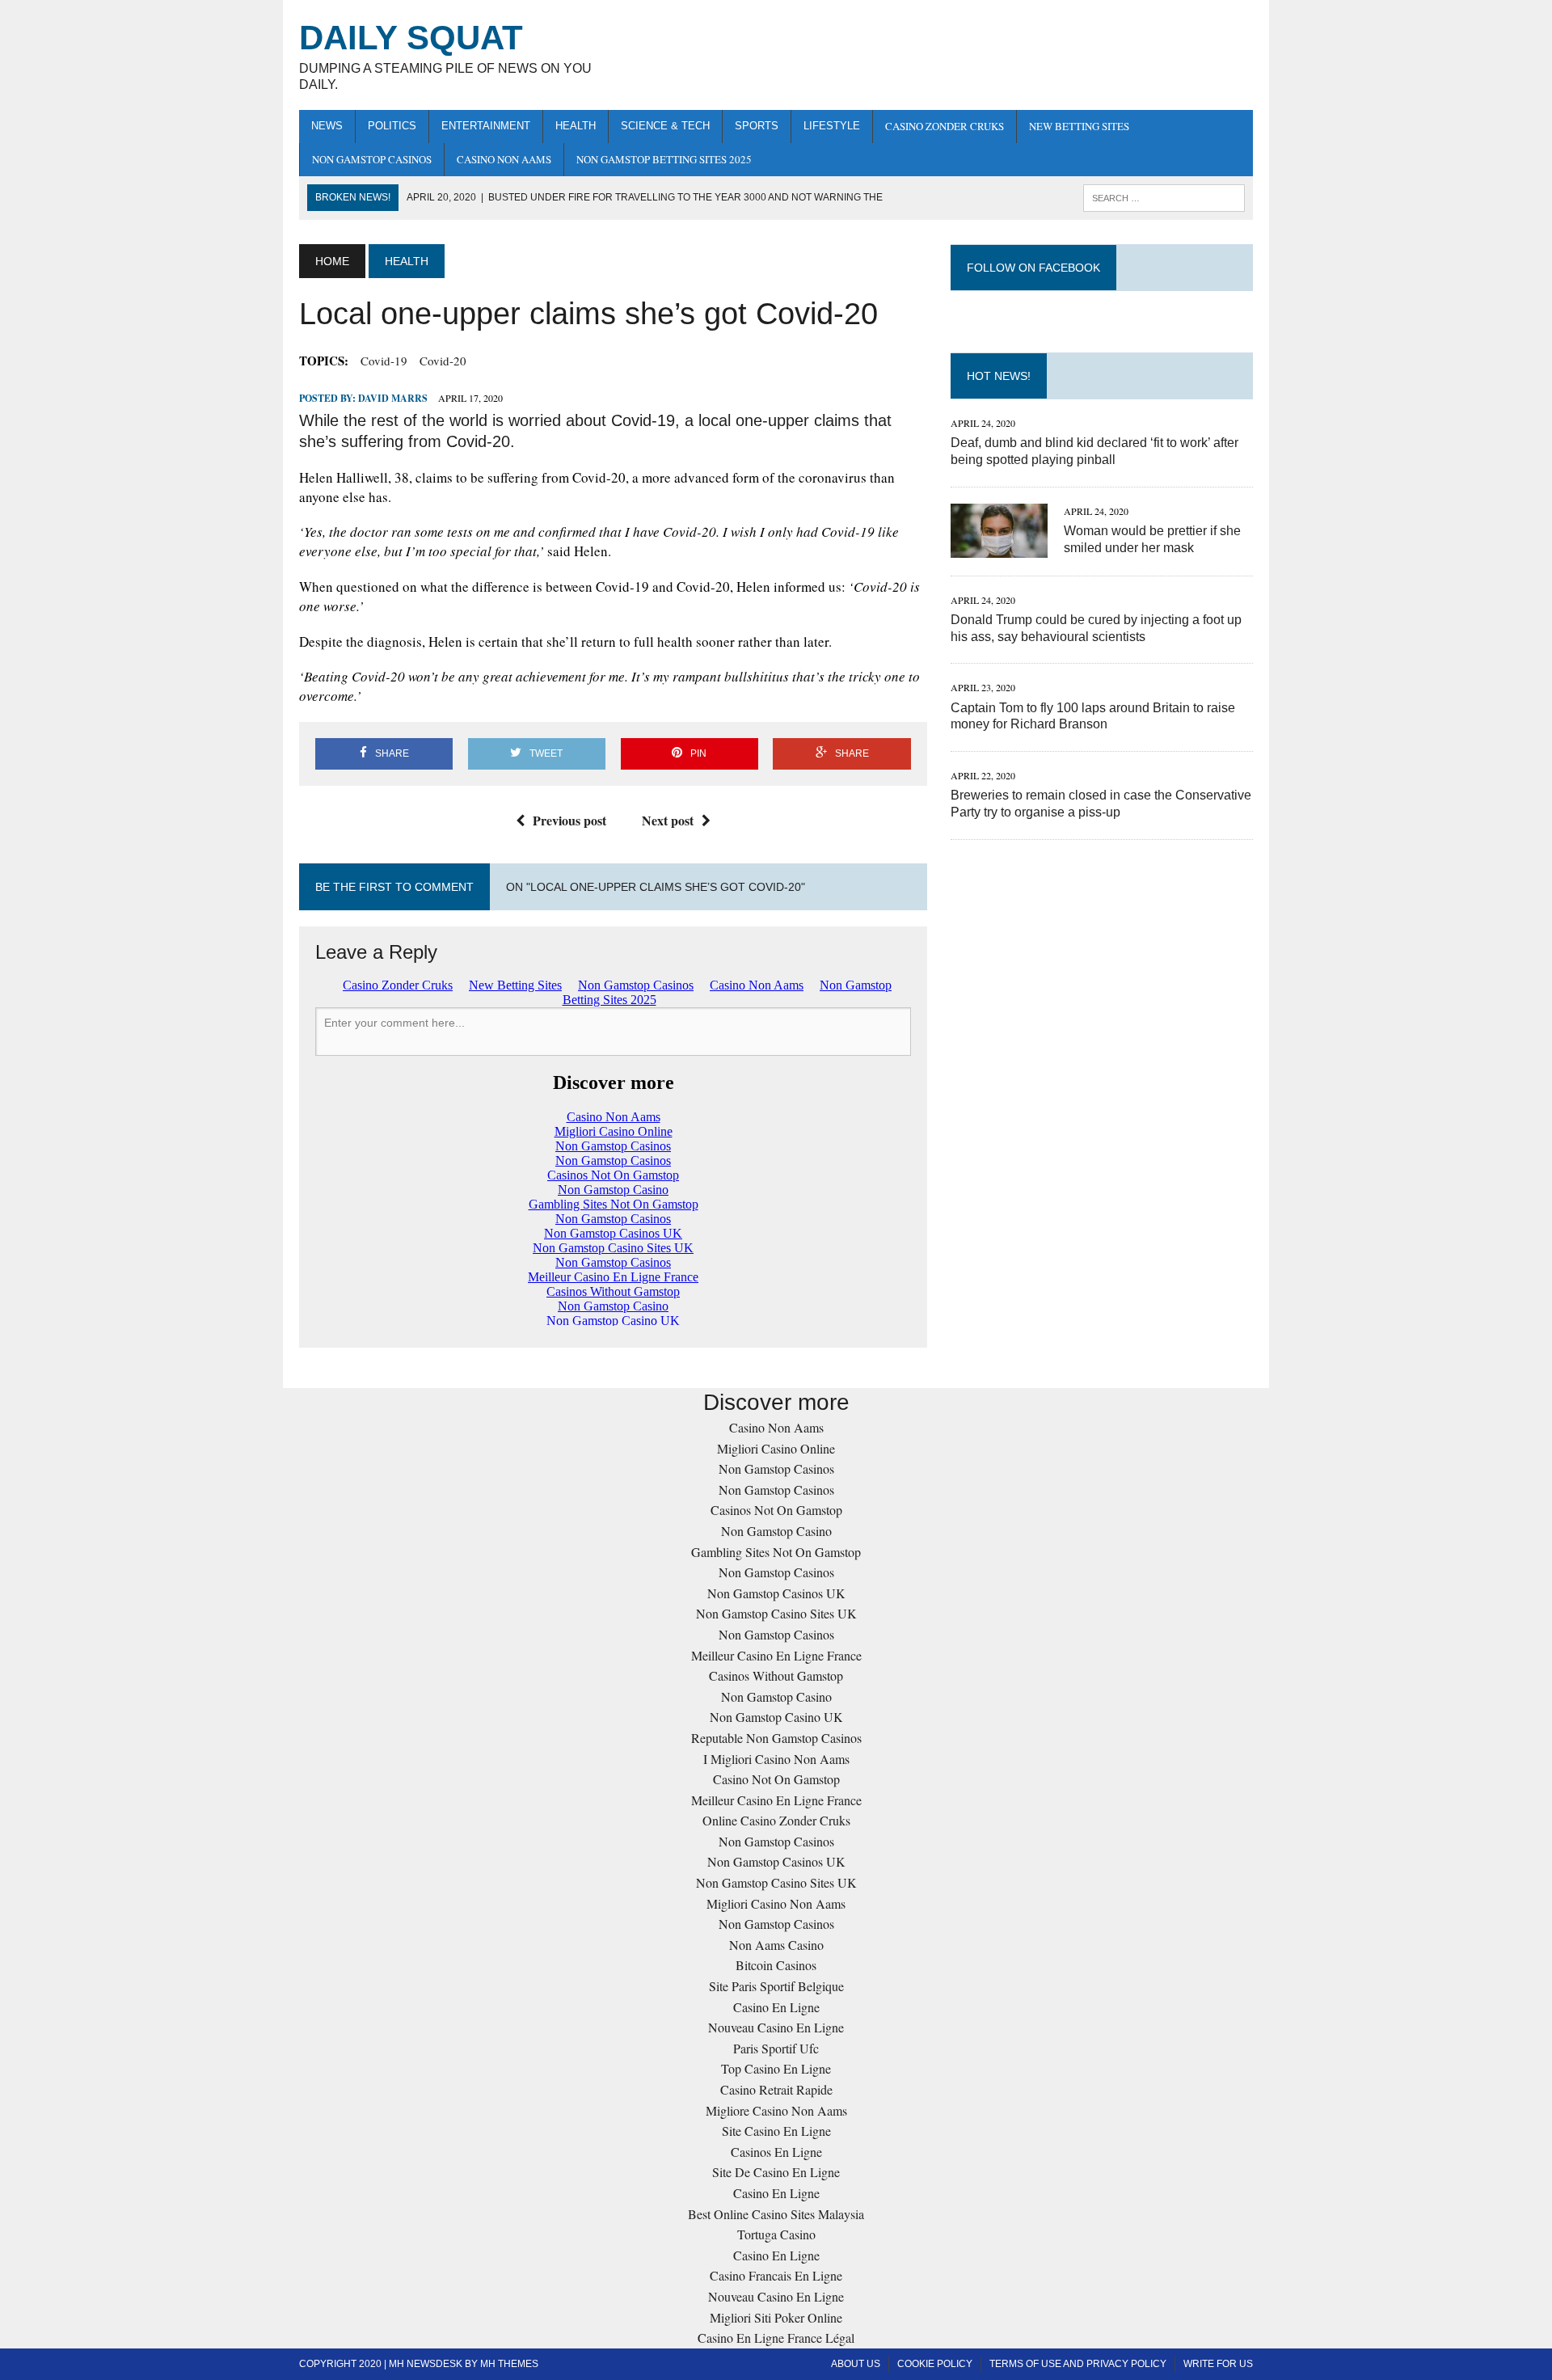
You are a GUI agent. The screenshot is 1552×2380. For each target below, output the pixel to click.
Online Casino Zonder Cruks (776, 1820)
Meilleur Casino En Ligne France (776, 1655)
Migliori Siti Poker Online (776, 2317)
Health (576, 126)
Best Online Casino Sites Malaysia (776, 2214)
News (327, 126)
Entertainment (486, 126)
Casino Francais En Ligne (776, 2275)
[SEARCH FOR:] (1164, 197)
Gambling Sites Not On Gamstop (776, 1552)
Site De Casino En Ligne (776, 2172)
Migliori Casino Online (776, 1448)
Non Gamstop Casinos (372, 159)
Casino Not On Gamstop (776, 1779)
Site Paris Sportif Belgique (776, 1986)
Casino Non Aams (504, 159)
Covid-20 (443, 361)
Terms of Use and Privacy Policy (1078, 2364)
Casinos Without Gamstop (776, 1675)
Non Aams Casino (776, 1945)
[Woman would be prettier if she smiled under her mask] (999, 547)
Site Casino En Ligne (776, 2131)
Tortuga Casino (776, 2234)
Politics (392, 126)
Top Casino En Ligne (776, 2068)
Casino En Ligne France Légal (776, 2338)
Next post (668, 820)
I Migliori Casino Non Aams (776, 1759)
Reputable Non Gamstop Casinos (776, 1738)
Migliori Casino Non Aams (776, 1903)
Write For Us (1218, 2364)
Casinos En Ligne (776, 2152)
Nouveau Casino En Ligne (776, 2027)
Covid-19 (384, 361)
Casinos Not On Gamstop (776, 1510)
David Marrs (393, 398)
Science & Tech (665, 126)
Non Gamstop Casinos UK (776, 1593)
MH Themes (509, 2364)
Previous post (569, 820)
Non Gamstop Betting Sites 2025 (664, 159)
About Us (856, 2364)
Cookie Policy (935, 2364)
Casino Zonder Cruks (945, 126)
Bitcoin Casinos (776, 1965)
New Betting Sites (1079, 126)
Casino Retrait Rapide (776, 2089)
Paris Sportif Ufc (776, 2048)
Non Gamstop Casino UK (776, 1717)
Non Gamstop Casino (776, 1531)
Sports (757, 126)
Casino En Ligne (776, 2007)
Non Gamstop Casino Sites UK (776, 1613)
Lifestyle (832, 126)
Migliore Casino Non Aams (776, 2110)
